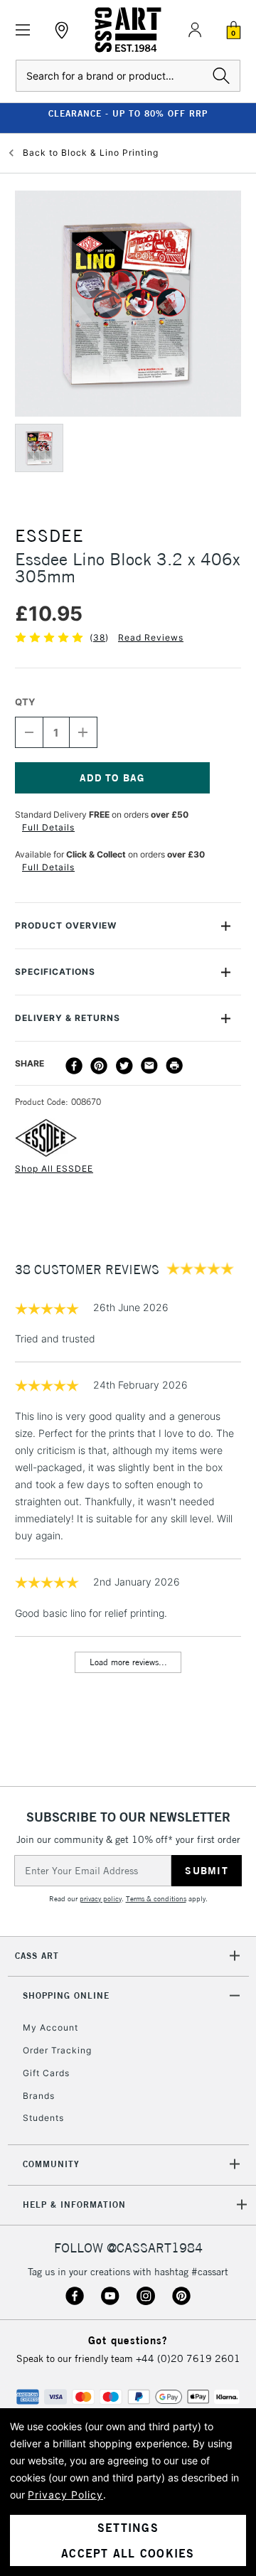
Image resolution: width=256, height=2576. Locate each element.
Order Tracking (57, 2050)
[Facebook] (74, 1066)
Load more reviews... (128, 1662)
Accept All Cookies (128, 2553)
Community (51, 2164)
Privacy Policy (65, 2495)
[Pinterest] (99, 1066)
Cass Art (37, 1956)
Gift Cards (46, 2073)
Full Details (48, 827)
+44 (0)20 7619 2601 (188, 2358)
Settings (128, 2528)
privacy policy (101, 1899)
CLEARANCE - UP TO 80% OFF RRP (128, 113)
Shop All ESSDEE (54, 1169)
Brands (39, 2096)
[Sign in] (195, 30)
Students (43, 2118)
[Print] (174, 1066)
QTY (25, 702)
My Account (50, 2027)
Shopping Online (66, 1995)
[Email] (149, 1066)
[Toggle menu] (23, 30)
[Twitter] (124, 1066)
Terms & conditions (156, 1899)
